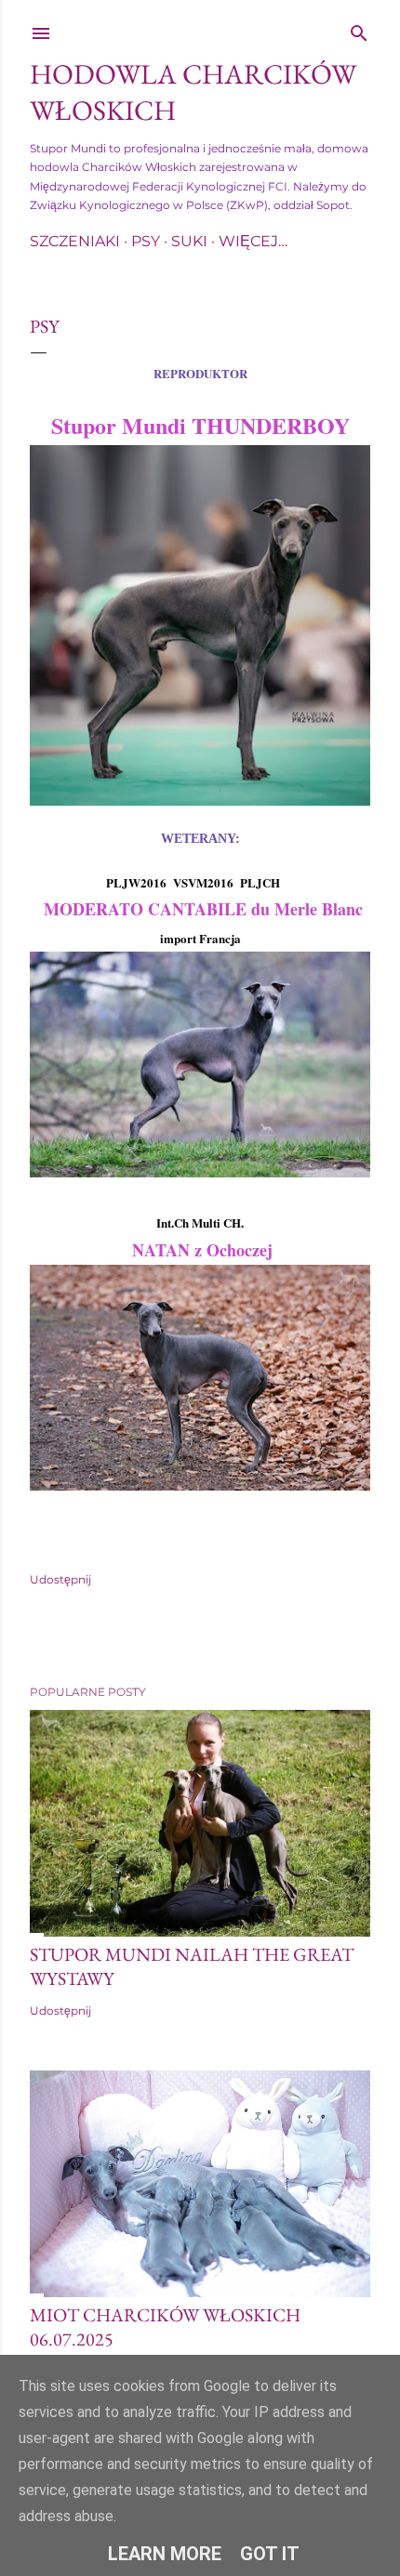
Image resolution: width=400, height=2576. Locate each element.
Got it (270, 2554)
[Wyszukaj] (359, 29)
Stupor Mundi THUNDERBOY (200, 425)
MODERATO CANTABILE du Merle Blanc (200, 909)
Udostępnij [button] (60, 1579)
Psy (146, 241)
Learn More (165, 2554)
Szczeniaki (75, 241)
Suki (189, 241)
